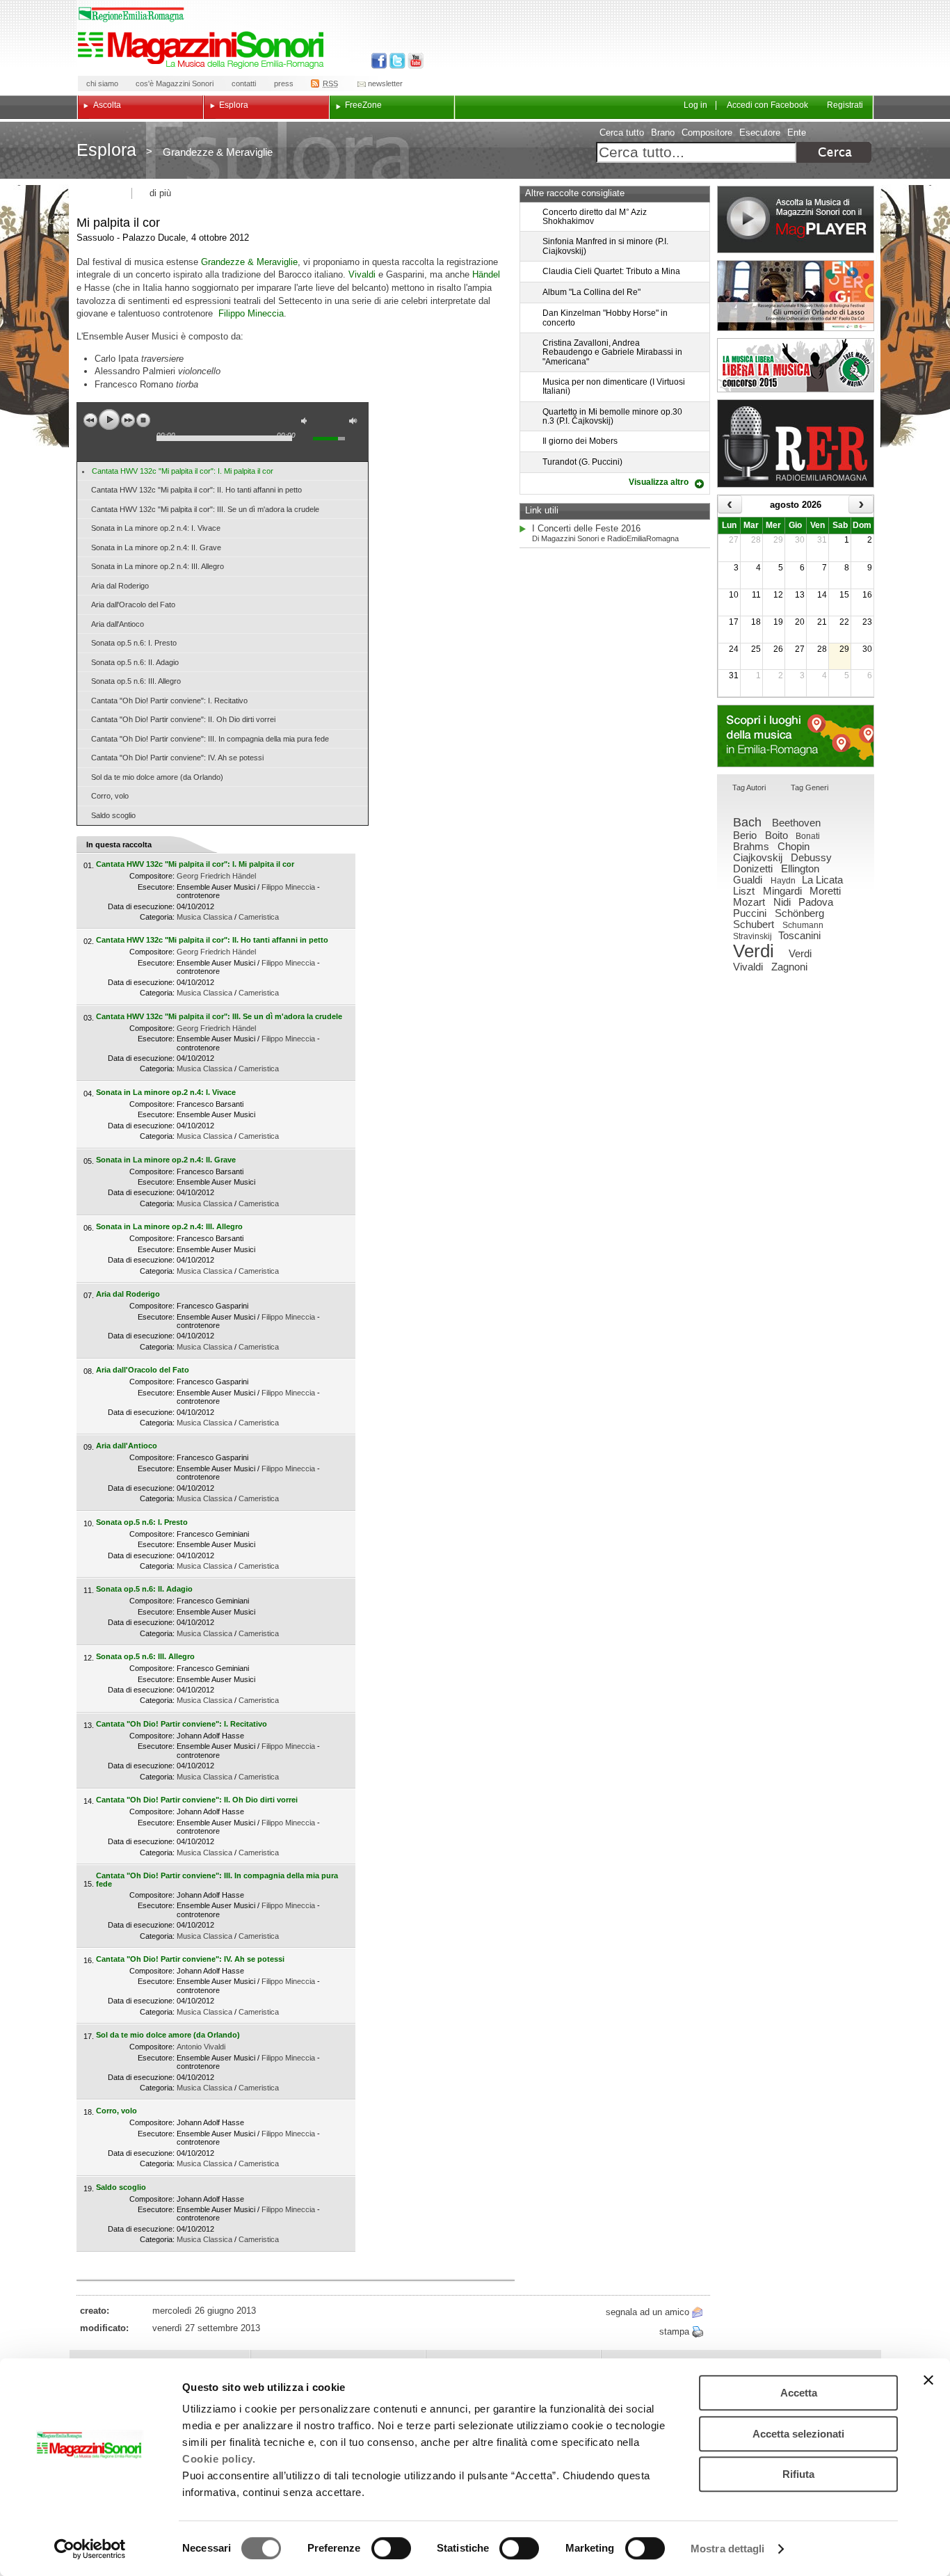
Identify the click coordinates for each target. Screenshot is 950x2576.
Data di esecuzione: (141, 906)
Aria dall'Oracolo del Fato (133, 605)
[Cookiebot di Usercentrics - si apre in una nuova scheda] (90, 2549)
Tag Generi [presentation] (810, 787)
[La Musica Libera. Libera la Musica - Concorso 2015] (796, 365)
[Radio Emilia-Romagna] (796, 443)
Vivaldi (362, 274)
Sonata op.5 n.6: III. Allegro (136, 681)
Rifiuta (798, 2474)
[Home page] (203, 50)
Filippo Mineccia (251, 313)
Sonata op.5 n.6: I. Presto (134, 643)
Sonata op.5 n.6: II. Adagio (135, 662)
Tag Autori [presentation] (749, 787)
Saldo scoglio (113, 815)
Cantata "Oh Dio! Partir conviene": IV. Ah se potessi (177, 758)
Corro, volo (110, 796)
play (109, 419)
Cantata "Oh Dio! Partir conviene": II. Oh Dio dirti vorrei (183, 719)
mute (307, 423)
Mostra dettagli (728, 2549)
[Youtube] (413, 61)
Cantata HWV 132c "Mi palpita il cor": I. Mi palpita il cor (183, 471)
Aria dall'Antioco (118, 624)
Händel (486, 274)
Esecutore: (156, 887)
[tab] (749, 789)
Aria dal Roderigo (120, 586)
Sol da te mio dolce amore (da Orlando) (157, 777)
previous (90, 420)
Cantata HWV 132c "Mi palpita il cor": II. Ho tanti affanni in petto (196, 490)
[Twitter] (396, 61)
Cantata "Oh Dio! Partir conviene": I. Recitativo (169, 701)
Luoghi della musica (796, 736)
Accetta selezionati (798, 2434)
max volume (355, 423)
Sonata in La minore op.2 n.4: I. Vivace (156, 528)
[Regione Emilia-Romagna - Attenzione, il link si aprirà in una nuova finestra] (131, 15)
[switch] (391, 2548)
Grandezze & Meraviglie (249, 262)
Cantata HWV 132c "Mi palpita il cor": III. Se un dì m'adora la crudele (205, 509)
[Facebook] (379, 61)
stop (143, 420)
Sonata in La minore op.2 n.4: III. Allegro (158, 566)
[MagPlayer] (796, 219)
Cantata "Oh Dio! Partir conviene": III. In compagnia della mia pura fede (210, 739)
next (128, 420)
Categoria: (157, 917)
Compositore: (152, 876)
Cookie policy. (219, 2459)
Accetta (799, 2393)
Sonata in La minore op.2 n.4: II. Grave (156, 547)
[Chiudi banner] (928, 2380)
